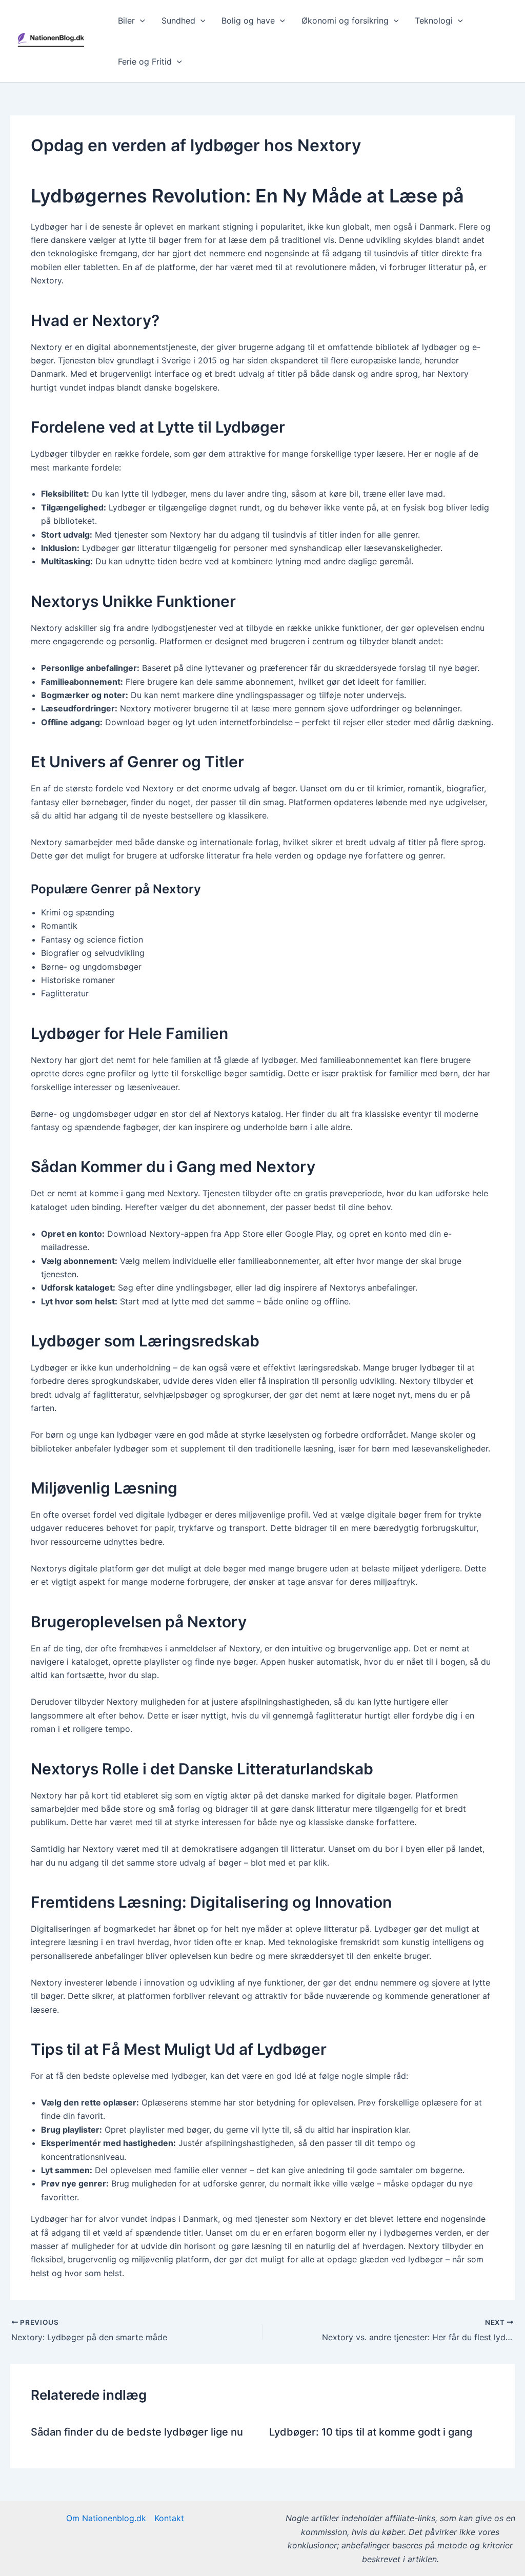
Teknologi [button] (434, 21)
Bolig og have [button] (248, 21)
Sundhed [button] (178, 21)
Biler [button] (126, 21)
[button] (140, 21)
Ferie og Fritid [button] (145, 62)
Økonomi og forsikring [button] (345, 21)
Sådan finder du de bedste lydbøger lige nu (137, 2432)
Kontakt (169, 2518)
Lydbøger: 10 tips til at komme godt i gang (371, 2432)
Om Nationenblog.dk (106, 2518)
